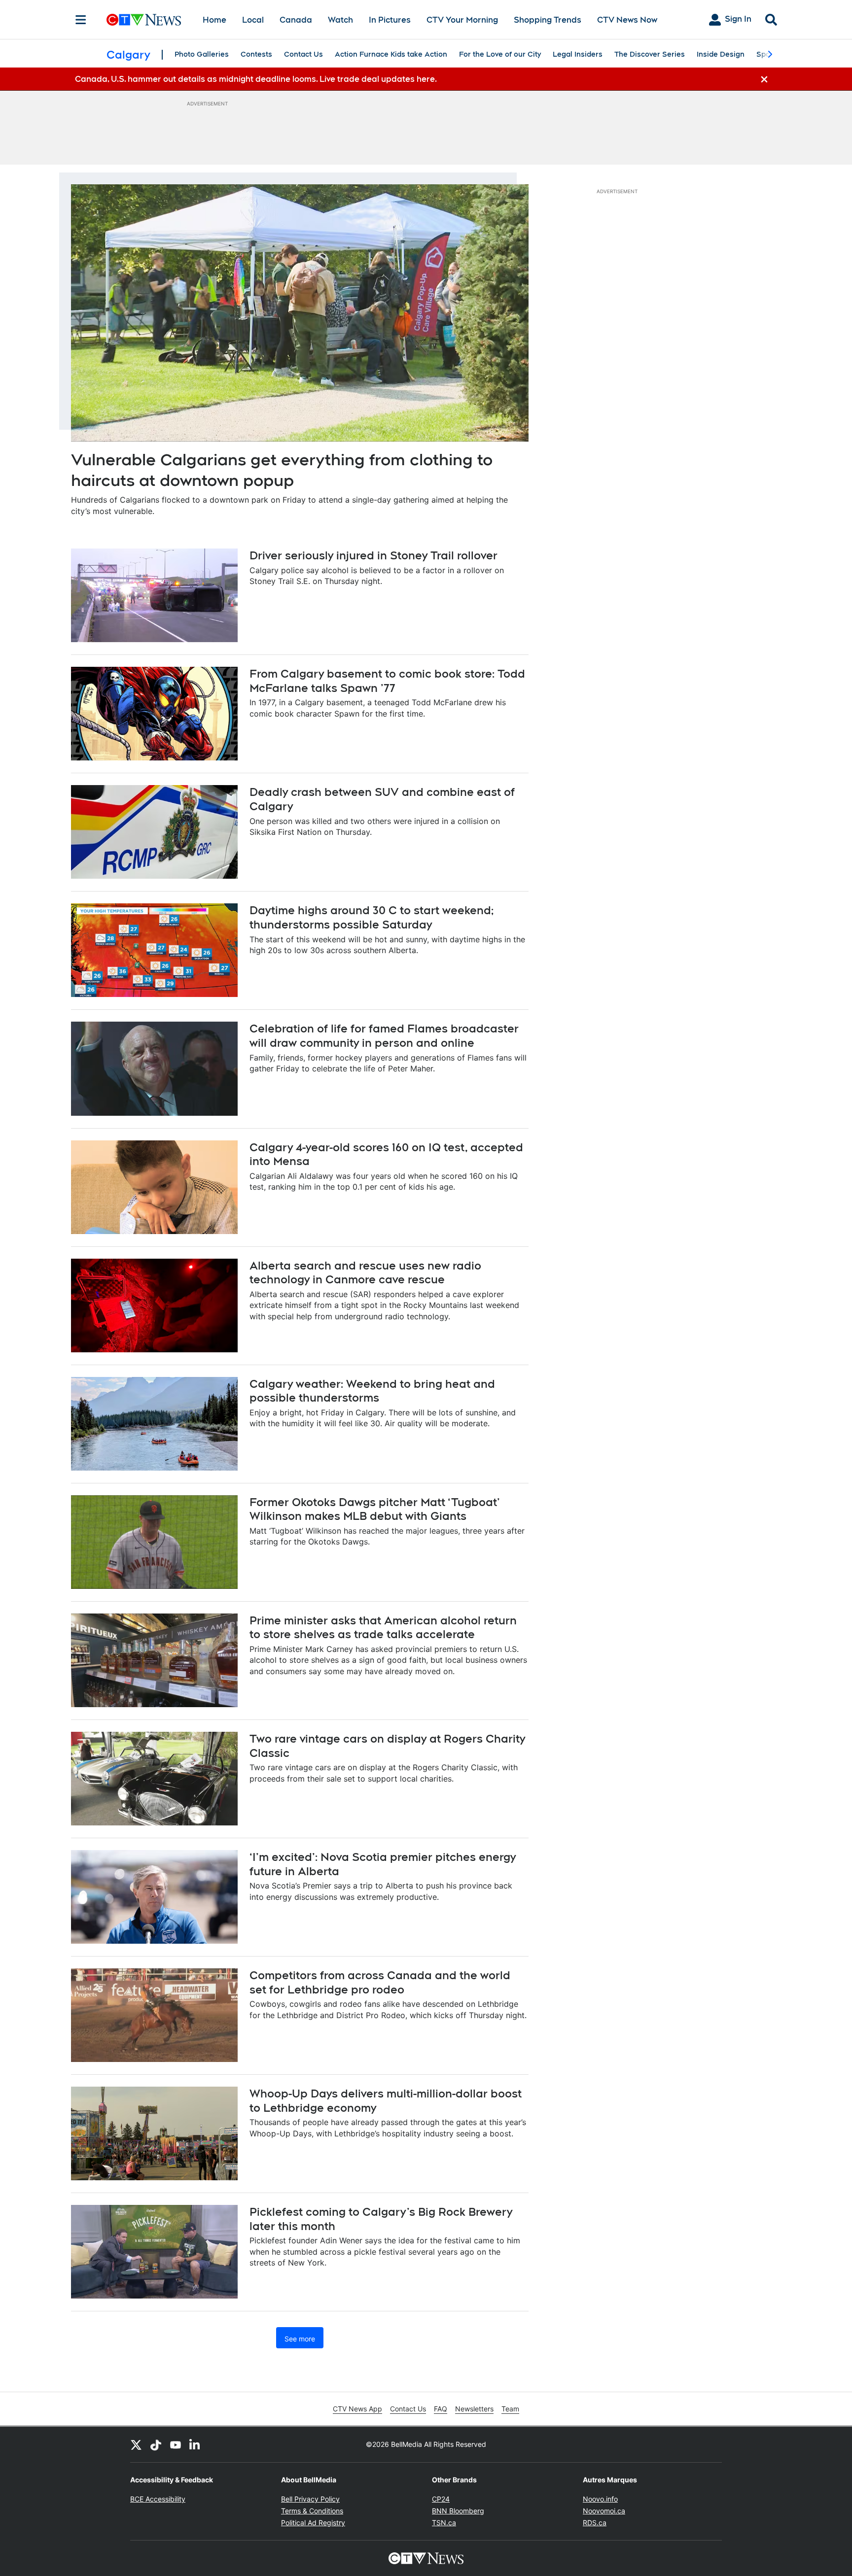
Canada (296, 20)
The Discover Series (650, 54)
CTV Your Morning (462, 20)
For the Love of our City (500, 54)
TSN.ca (444, 2523)
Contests (256, 54)
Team (510, 2409)
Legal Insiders (578, 54)
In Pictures (390, 20)
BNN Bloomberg (458, 2511)
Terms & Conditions (312, 2511)
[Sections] (81, 20)
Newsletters (474, 2409)
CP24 (441, 2499)
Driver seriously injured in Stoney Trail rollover (373, 555)
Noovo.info (600, 2499)
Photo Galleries (202, 54)
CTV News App (357, 2409)
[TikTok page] (156, 2444)
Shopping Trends (548, 20)
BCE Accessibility (158, 2499)
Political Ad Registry (313, 2523)
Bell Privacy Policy (310, 2499)
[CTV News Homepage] (144, 20)
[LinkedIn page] (195, 2444)
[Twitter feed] (136, 2444)
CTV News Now (627, 20)
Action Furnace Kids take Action (391, 54)
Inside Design (721, 54)
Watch (340, 20)
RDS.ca (595, 2523)
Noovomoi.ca (604, 2511)
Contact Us (303, 54)
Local (253, 20)
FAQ (441, 2409)
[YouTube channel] (176, 2444)
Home (214, 20)
